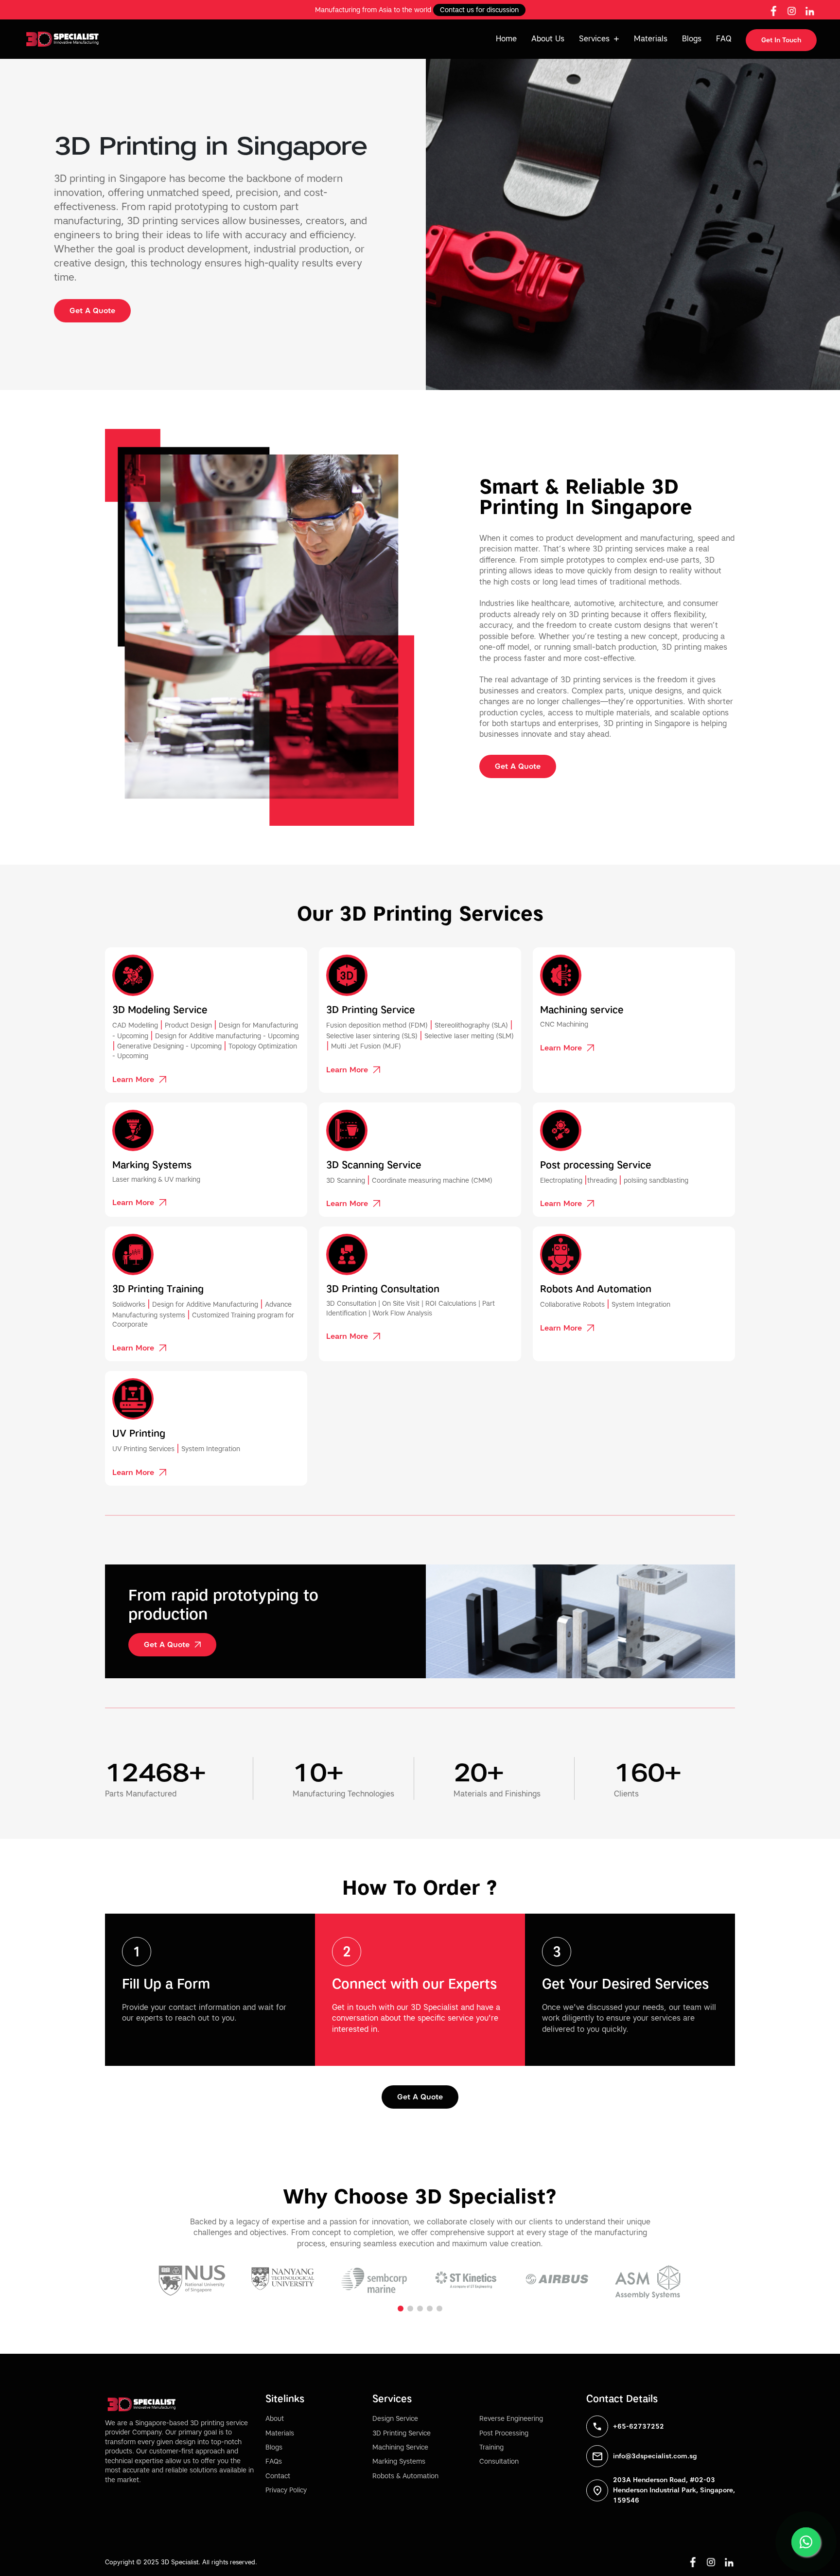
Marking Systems (399, 2461)
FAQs (274, 2461)
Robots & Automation (405, 2476)
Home (506, 39)
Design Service (395, 2419)
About (275, 2419)
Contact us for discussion (479, 10)
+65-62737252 (639, 2426)
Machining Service (400, 2447)
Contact (278, 2476)
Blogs (692, 39)
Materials (651, 39)
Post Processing (504, 2433)
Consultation (499, 2461)
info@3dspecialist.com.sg (655, 2456)
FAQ (724, 39)
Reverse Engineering (511, 2419)
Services (594, 39)
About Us (548, 39)
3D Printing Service (402, 2433)
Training (491, 2447)
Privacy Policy (286, 2490)
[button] (401, 2309)
